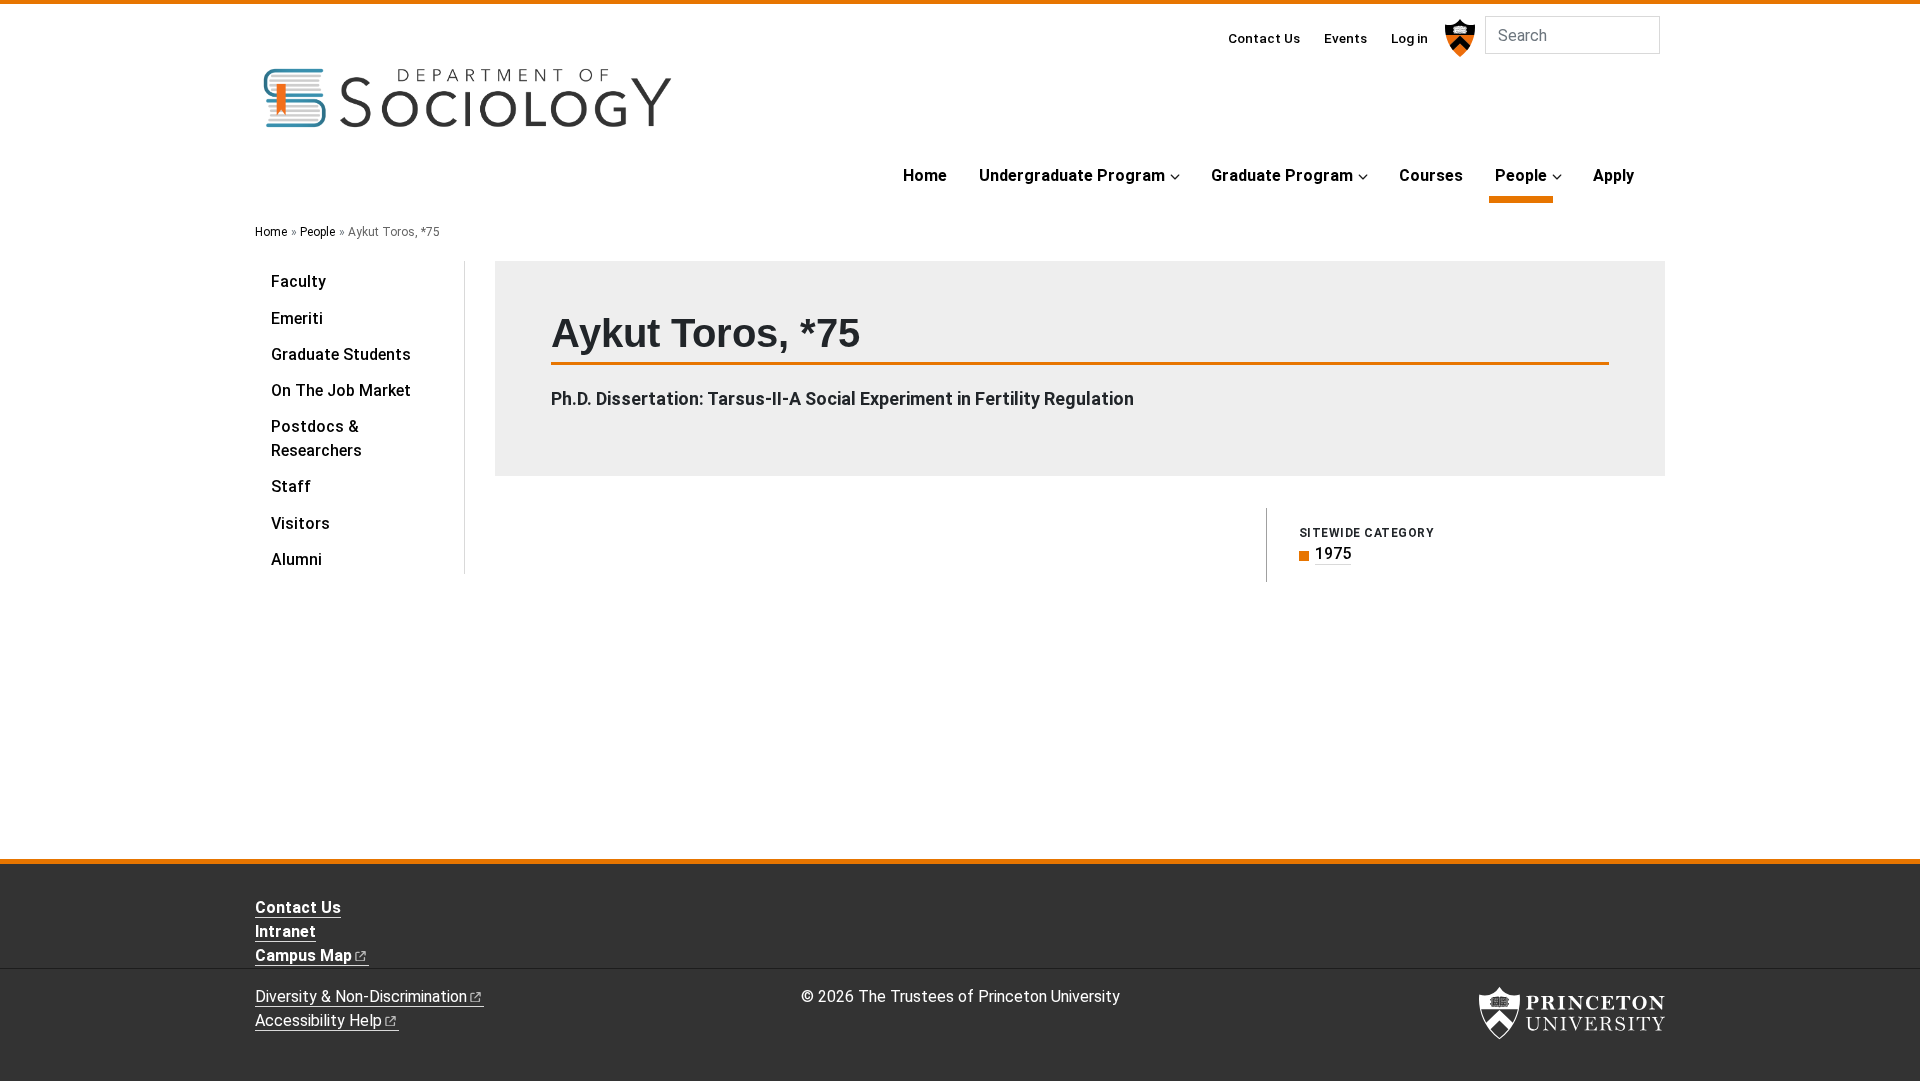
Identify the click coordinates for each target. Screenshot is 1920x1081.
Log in (1409, 38)
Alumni (296, 559)
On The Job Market (341, 390)
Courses (1431, 175)
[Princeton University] (1457, 38)
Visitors (300, 523)
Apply (1613, 175)
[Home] (467, 106)
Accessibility (318, 1020)
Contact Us (1264, 38)
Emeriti (297, 318)
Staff (291, 486)
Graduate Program (1282, 175)
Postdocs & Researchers (316, 438)
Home (925, 175)
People (1524, 175)
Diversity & (361, 996)
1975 (1333, 553)
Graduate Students (341, 354)
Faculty (298, 281)
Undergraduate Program (1072, 175)
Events (1345, 38)
